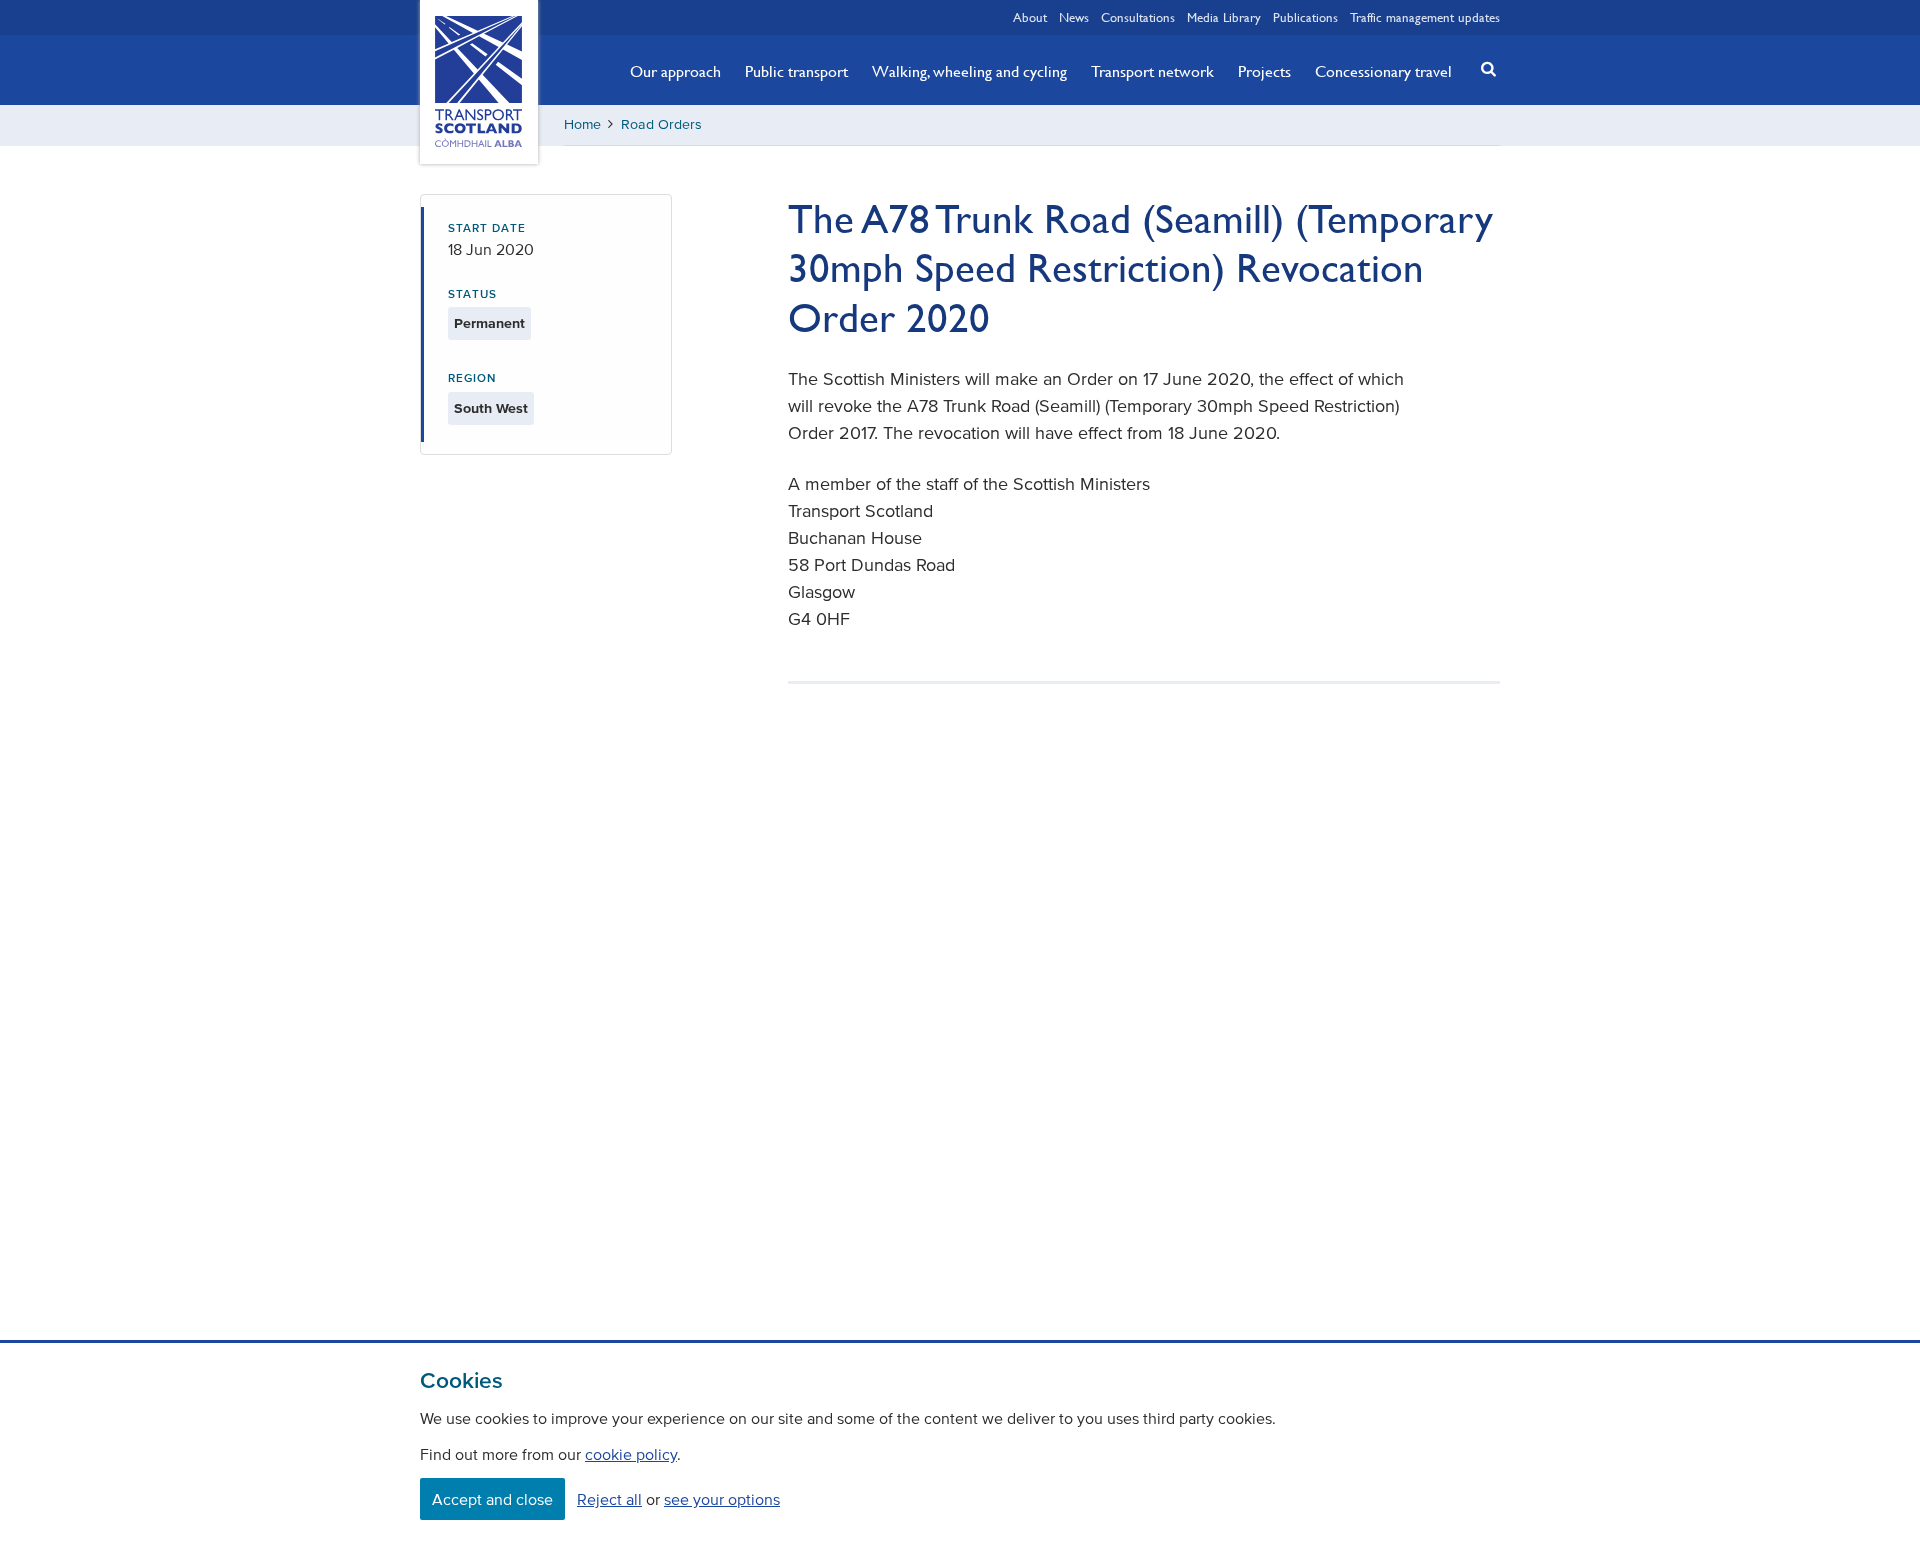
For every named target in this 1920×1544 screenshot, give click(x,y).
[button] (1483, 68)
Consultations (1138, 17)
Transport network (1152, 71)
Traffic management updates (1425, 17)
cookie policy (631, 1454)
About (1030, 17)
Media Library (1224, 17)
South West (491, 408)
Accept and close (492, 1499)
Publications (1305, 17)
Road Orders (661, 124)
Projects (1264, 71)
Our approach (675, 71)
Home (582, 124)
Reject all (609, 1499)
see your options (722, 1499)
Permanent (489, 323)
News (1074, 17)
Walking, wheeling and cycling (969, 71)
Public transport (796, 71)
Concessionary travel (1383, 71)
